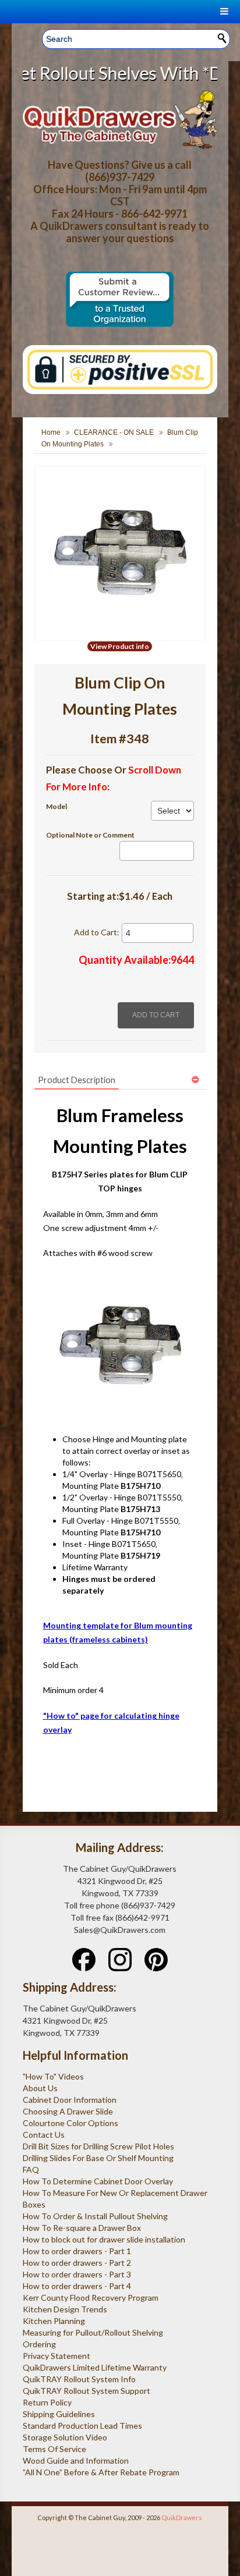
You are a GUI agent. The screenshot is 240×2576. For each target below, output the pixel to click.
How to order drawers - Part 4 (77, 2286)
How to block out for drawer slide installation (104, 2239)
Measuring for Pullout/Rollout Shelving (93, 2332)
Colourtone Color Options (70, 2123)
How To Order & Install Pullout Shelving (95, 2216)
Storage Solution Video (65, 2437)
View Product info (120, 646)
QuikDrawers (182, 2518)
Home (51, 432)
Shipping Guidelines (59, 2414)
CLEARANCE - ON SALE (114, 432)
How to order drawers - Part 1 (77, 2251)
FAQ (31, 2169)
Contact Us (44, 2135)
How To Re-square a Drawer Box (82, 2228)
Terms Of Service (54, 2449)
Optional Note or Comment (90, 835)
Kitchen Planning (54, 2321)
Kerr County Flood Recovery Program (91, 2298)
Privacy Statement (57, 2356)
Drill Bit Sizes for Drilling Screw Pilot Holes (98, 2146)
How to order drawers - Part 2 (77, 2263)
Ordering (39, 2344)
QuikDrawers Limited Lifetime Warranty (95, 2367)
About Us (40, 2088)
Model (57, 806)
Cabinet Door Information (70, 2100)
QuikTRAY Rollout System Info (79, 2379)
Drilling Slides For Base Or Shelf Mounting (98, 2158)
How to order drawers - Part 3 (77, 2274)
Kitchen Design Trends (65, 2309)
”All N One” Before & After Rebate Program (101, 2472)
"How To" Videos (53, 2076)
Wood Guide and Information (76, 2460)
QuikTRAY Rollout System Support (87, 2391)
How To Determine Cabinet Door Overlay (98, 2181)
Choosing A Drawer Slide (68, 2111)
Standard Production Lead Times (82, 2426)
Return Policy (47, 2402)
